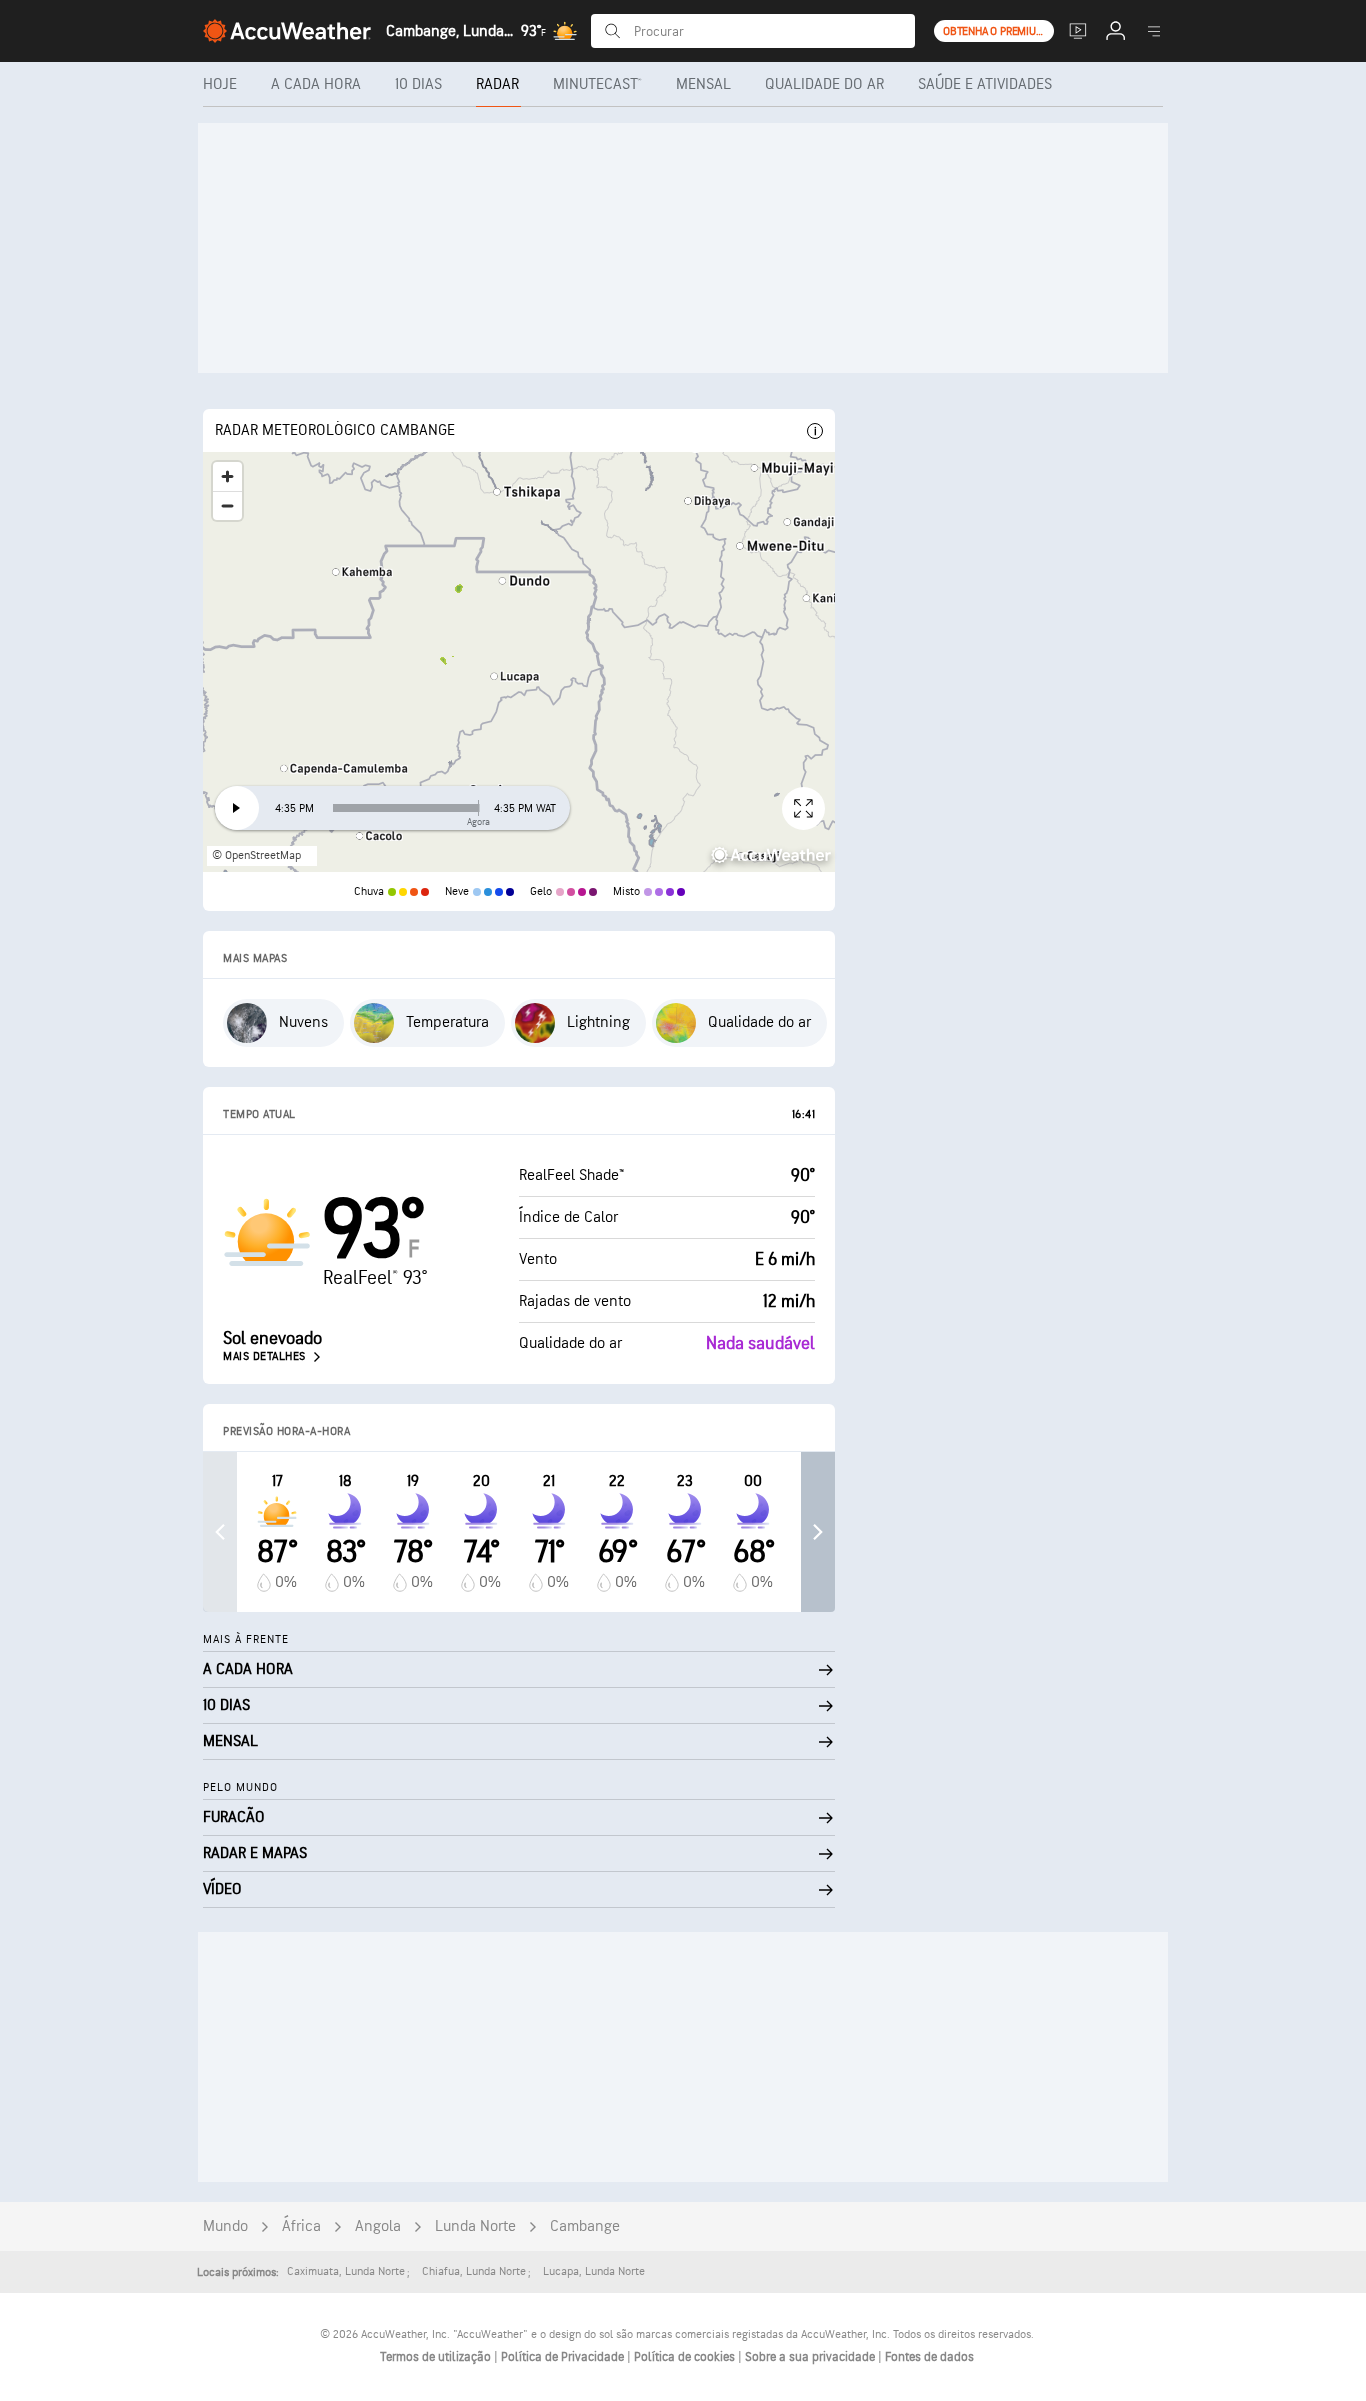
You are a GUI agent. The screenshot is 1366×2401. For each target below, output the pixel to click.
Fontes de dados (929, 2357)
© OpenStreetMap (256, 855)
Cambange (585, 2226)
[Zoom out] (227, 505)
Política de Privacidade (564, 2357)
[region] (519, 662)
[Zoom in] (227, 476)
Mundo (225, 2226)
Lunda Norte (475, 2226)
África (301, 2226)
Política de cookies (686, 2357)
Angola (378, 2226)
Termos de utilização (437, 2357)
